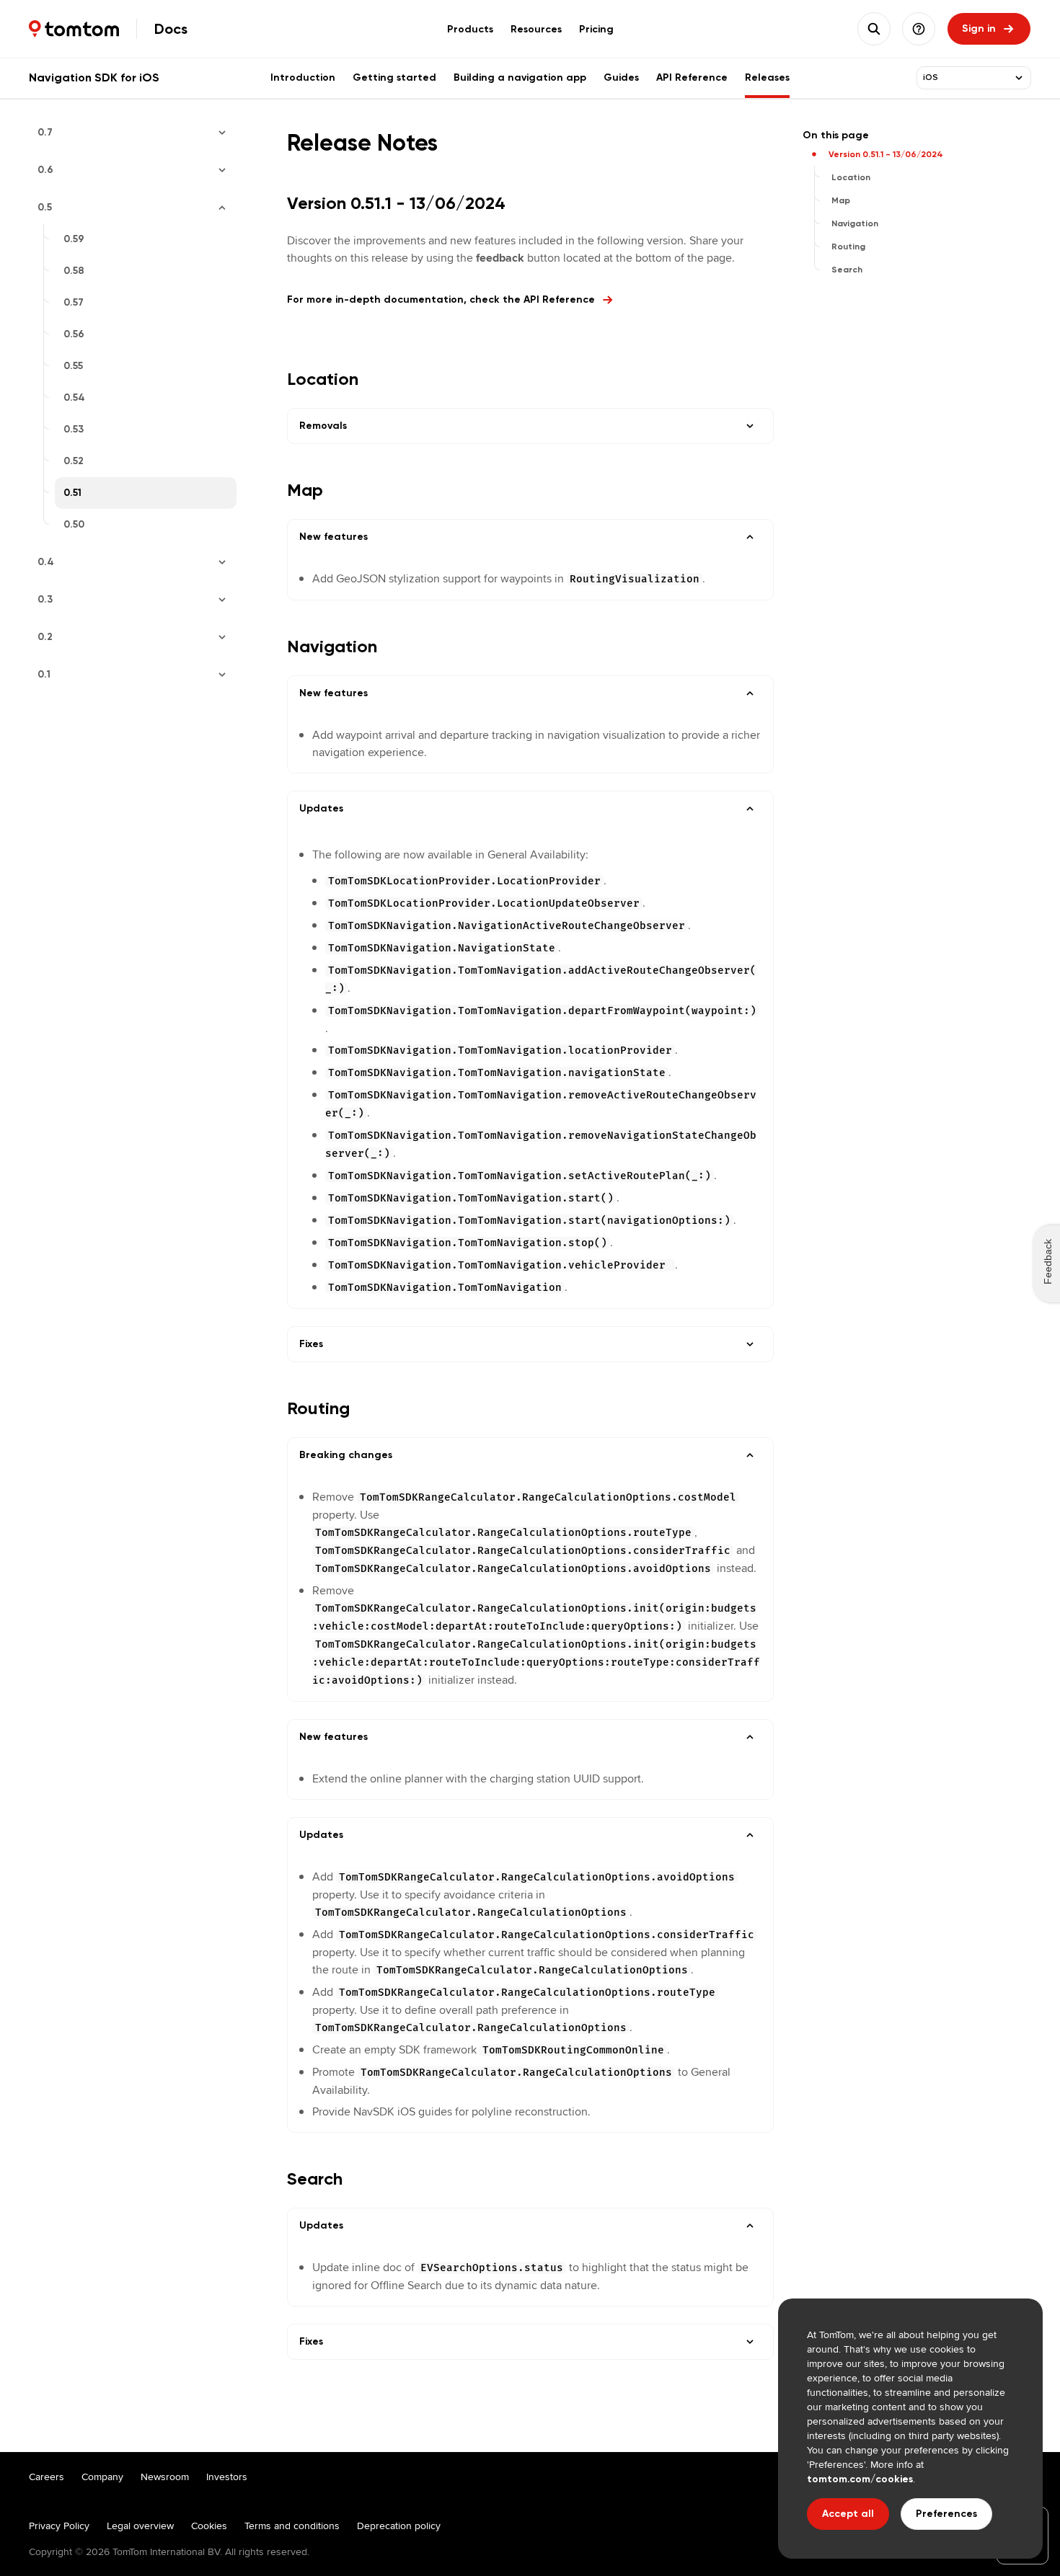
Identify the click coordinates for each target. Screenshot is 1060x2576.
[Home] (74, 29)
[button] (919, 29)
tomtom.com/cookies (860, 2479)
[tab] (470, 29)
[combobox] (965, 78)
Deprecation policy (399, 2526)
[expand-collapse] (1019, 78)
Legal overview (140, 2526)
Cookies (209, 2526)
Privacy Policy (59, 2526)
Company (102, 2477)
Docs (171, 29)
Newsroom (165, 2477)
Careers (47, 2477)
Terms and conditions (292, 2526)
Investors (227, 2477)
